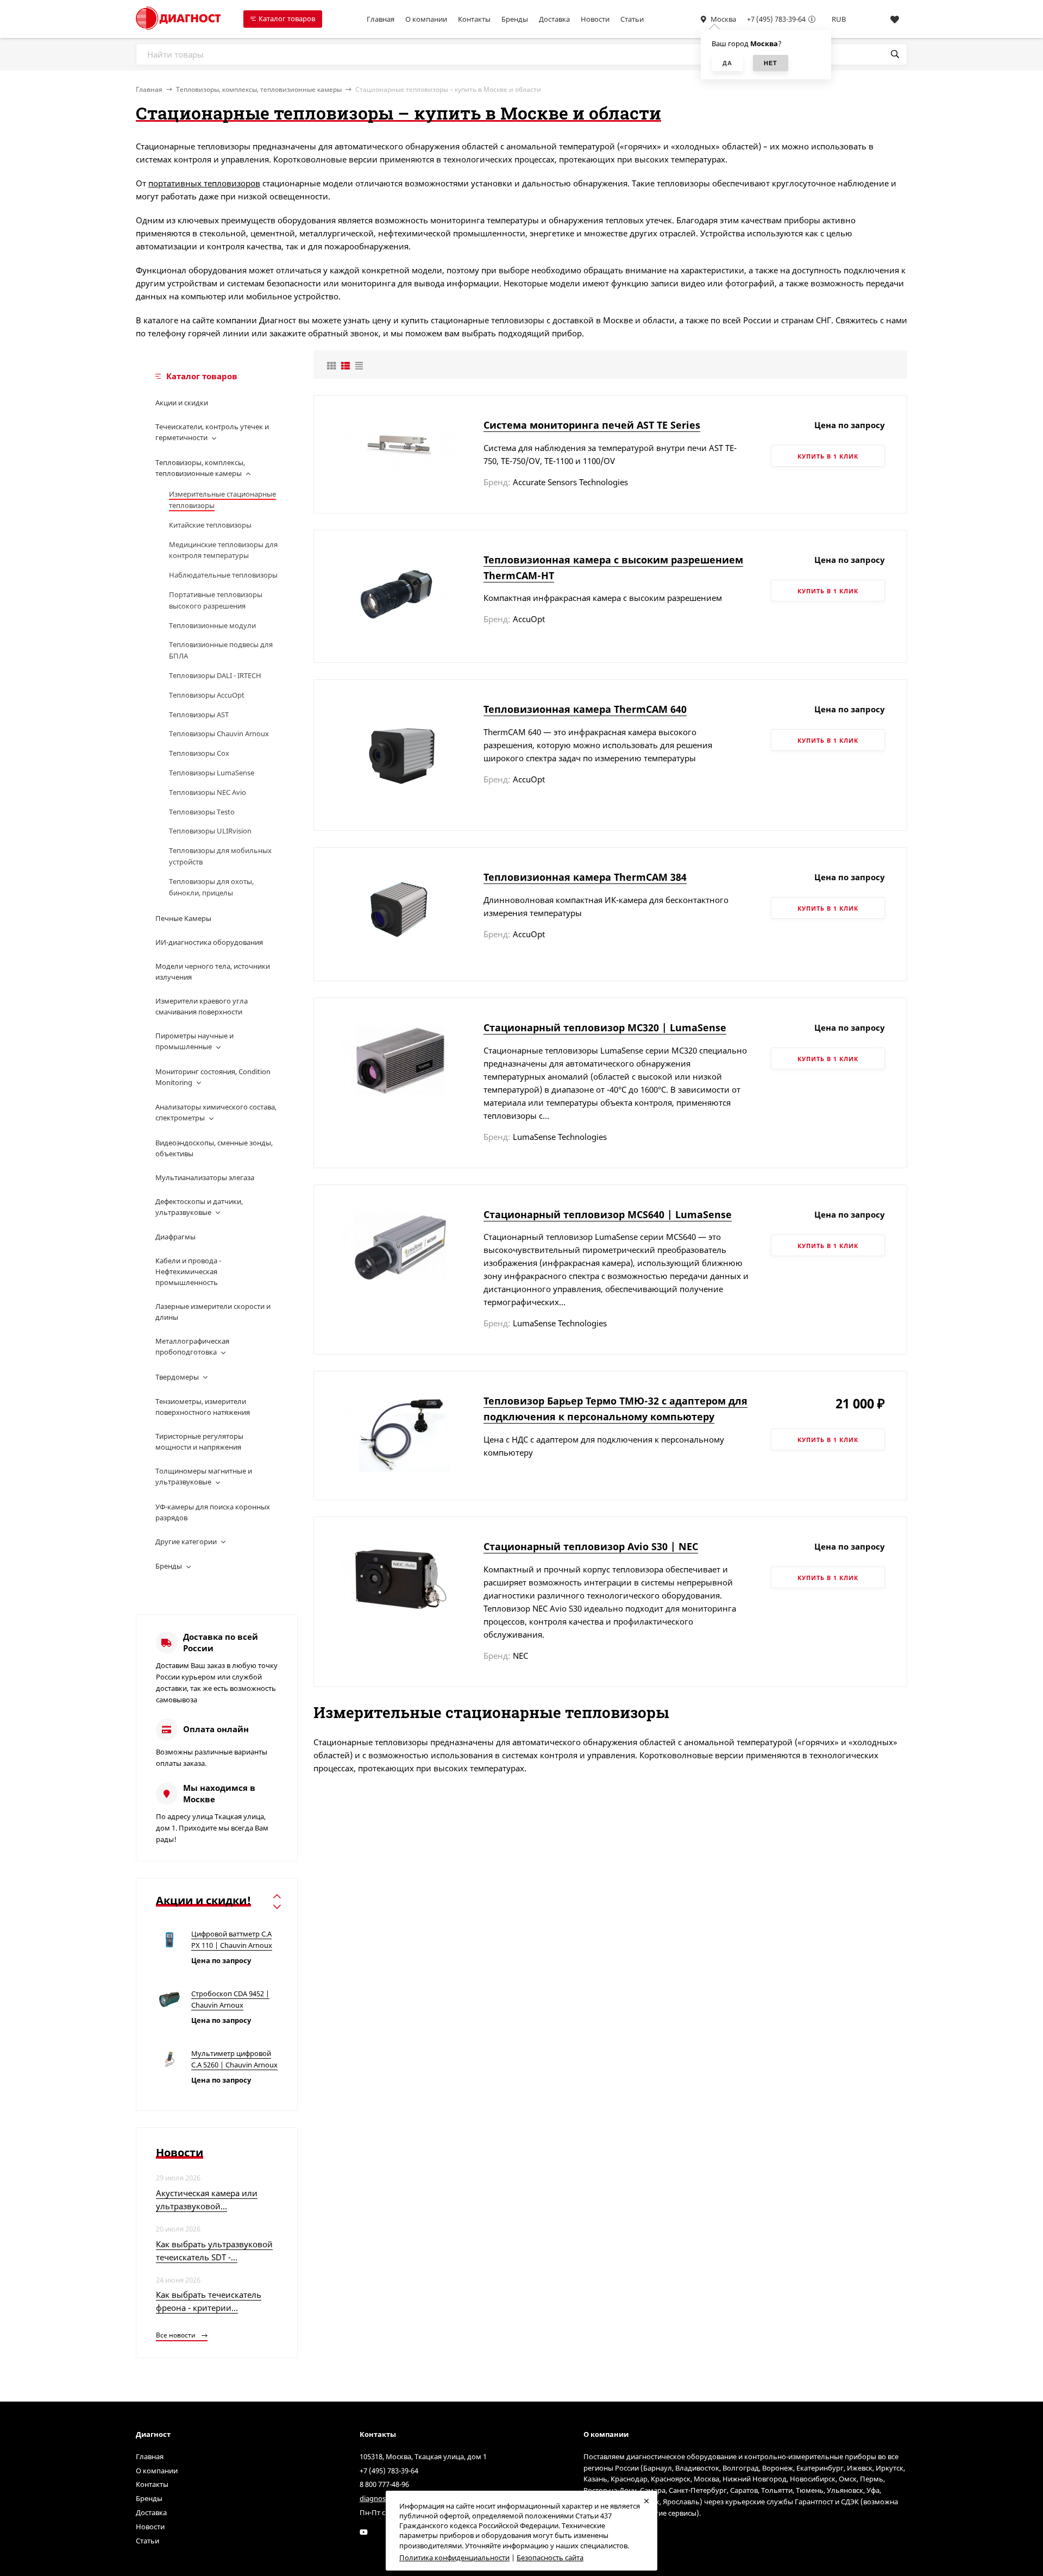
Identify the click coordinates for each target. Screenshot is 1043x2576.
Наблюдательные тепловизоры (223, 575)
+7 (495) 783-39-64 (776, 19)
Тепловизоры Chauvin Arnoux (219, 734)
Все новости (177, 2335)
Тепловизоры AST (199, 714)
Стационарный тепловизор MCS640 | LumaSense (608, 1214)
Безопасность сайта (550, 2558)
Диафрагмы (175, 1237)
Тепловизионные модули (212, 625)
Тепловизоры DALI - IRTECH (215, 675)
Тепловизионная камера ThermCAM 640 (585, 709)
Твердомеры (177, 1377)
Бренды (515, 19)
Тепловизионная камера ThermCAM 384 (585, 877)
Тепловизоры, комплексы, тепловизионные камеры (259, 89)
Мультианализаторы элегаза (205, 1177)
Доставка (554, 19)
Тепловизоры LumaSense (212, 773)
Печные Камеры (183, 918)
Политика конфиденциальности (454, 2558)
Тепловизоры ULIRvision (210, 831)
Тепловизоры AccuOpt (207, 695)
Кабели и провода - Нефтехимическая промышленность (188, 1271)
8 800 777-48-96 (384, 2484)
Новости (595, 19)
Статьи (632, 19)
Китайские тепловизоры (210, 525)
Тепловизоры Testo (202, 812)
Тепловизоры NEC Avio (208, 792)
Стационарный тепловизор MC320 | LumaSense (605, 1027)
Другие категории (186, 1541)
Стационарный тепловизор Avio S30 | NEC (591, 1546)
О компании (426, 19)
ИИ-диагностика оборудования (209, 942)
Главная (381, 19)
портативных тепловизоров (204, 183)
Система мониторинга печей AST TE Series (592, 425)
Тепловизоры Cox (199, 753)
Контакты (474, 19)
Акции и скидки (182, 403)
